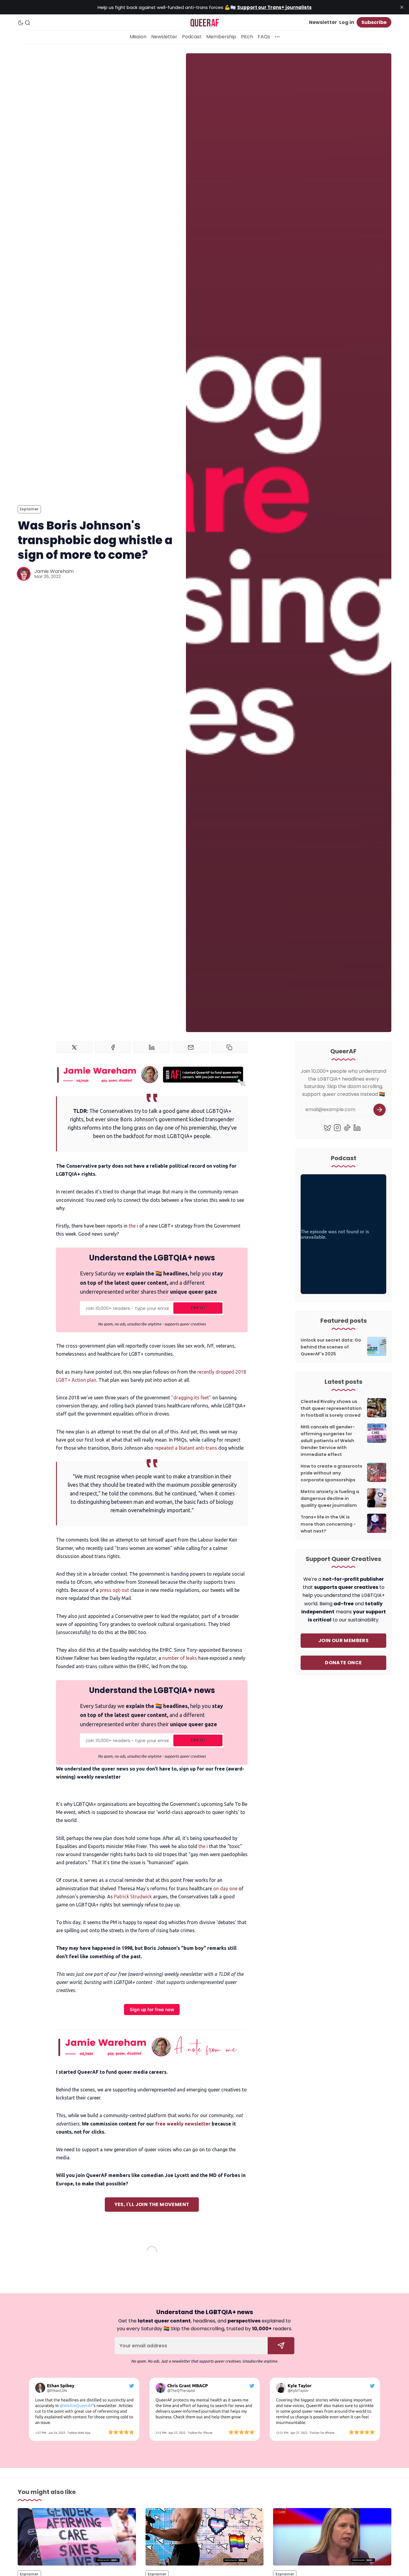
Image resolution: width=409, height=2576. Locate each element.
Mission (138, 37)
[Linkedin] (357, 1128)
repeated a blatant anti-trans (186, 1448)
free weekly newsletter (183, 2124)
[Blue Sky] (327, 1128)
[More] (277, 37)
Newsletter (323, 22)
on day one (225, 1888)
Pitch (247, 37)
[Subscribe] (380, 1110)
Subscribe (374, 22)
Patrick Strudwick (132, 1897)
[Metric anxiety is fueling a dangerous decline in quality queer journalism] (205, 2537)
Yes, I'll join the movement (152, 2204)
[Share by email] (191, 1047)
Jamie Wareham (54, 571)
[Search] (28, 23)
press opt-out (114, 1590)
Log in (347, 22)
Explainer (29, 509)
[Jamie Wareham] (24, 574)
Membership (221, 37)
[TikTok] (347, 1128)
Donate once (343, 1663)
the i (133, 1226)
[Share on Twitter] (74, 1047)
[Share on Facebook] (113, 1047)
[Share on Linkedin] (152, 1047)
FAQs (264, 37)
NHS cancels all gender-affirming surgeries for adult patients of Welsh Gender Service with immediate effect (328, 1441)
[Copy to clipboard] (229, 1047)
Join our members (343, 1640)
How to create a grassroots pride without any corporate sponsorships (331, 1473)
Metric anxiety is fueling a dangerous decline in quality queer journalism (330, 1498)
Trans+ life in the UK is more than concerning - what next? (328, 1524)
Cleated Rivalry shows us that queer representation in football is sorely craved (331, 1408)
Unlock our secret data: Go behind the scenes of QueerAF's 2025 (331, 1347)
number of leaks (179, 1658)
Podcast (192, 37)
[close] (402, 7)
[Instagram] (337, 1128)
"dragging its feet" (192, 1398)
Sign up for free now (152, 2010)
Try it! (198, 1308)
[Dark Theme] (21, 23)
